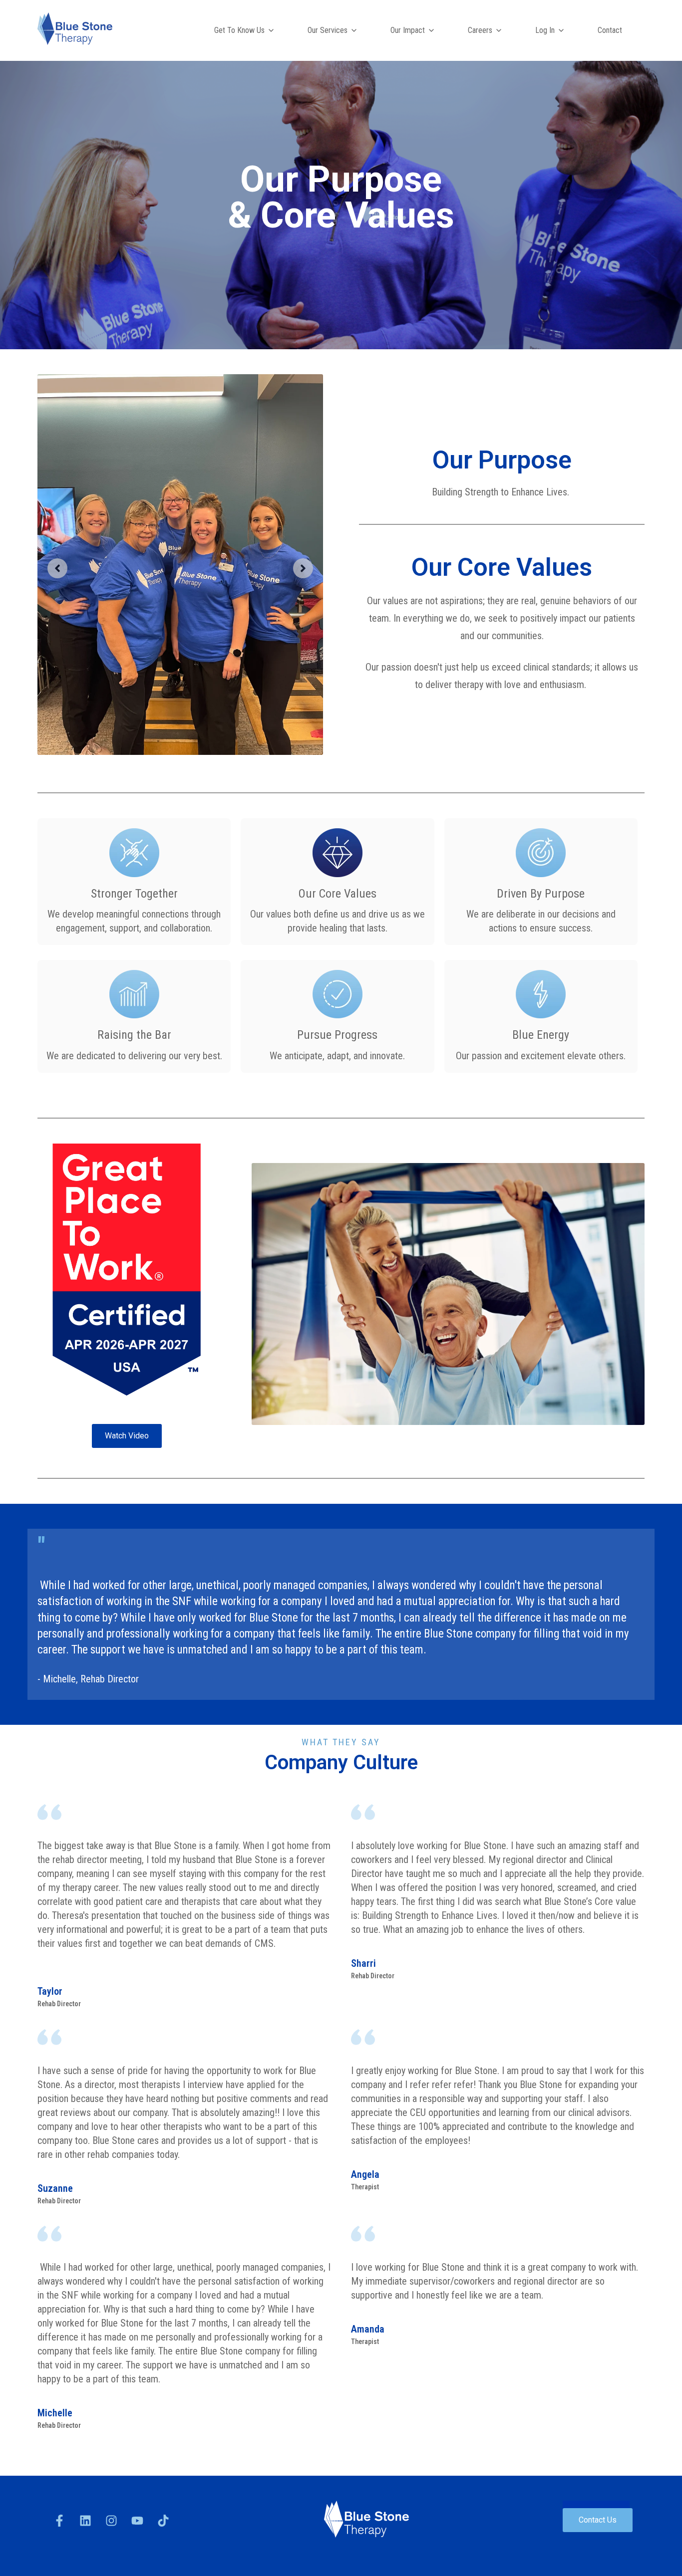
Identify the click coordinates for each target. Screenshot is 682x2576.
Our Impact (408, 30)
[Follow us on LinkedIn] (85, 2521)
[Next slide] (303, 568)
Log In (545, 30)
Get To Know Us (239, 30)
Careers (480, 30)
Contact (610, 30)
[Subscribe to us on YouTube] (137, 2521)
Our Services (328, 30)
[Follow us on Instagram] (111, 2521)
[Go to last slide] (57, 568)
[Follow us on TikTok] (163, 2521)
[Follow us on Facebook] (59, 2521)
